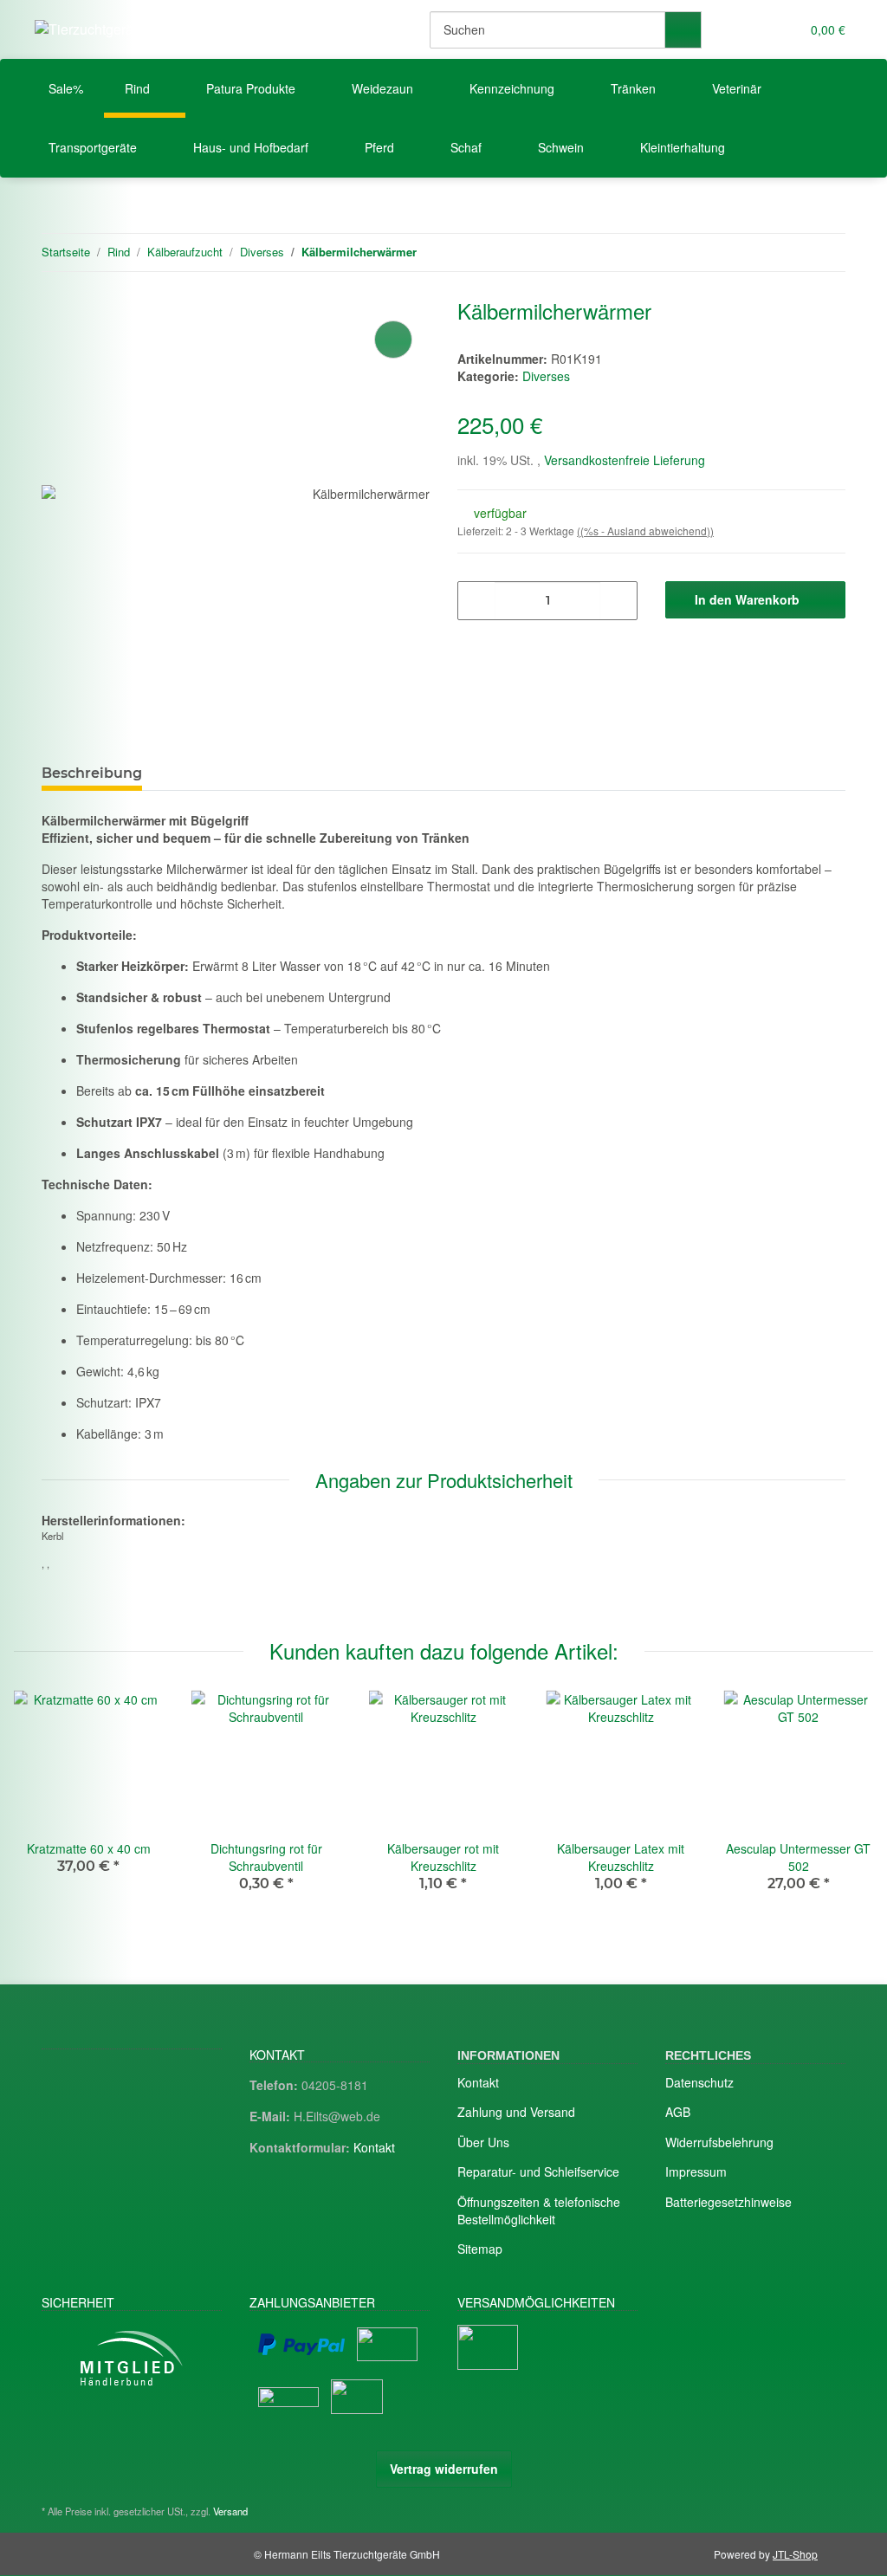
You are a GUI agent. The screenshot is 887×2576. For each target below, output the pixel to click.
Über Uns (483, 2142)
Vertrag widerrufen (444, 2469)
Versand (230, 2511)
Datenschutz (699, 2082)
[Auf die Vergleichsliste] (393, 340)
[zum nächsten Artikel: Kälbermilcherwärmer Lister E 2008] (827, 252)
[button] (751, 29)
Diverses (546, 376)
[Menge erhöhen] (618, 601)
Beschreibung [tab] (92, 773)
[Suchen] (683, 30)
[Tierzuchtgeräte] (90, 29)
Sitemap (480, 2249)
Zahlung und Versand (516, 2112)
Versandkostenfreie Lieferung (625, 460)
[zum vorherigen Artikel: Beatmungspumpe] (790, 252)
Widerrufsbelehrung (719, 2142)
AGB (678, 2112)
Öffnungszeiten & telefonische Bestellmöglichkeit (539, 2210)
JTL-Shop (795, 2554)
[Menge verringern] (477, 601)
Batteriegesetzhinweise (728, 2202)
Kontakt (374, 2147)
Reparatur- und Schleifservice (538, 2171)
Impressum (696, 2171)
